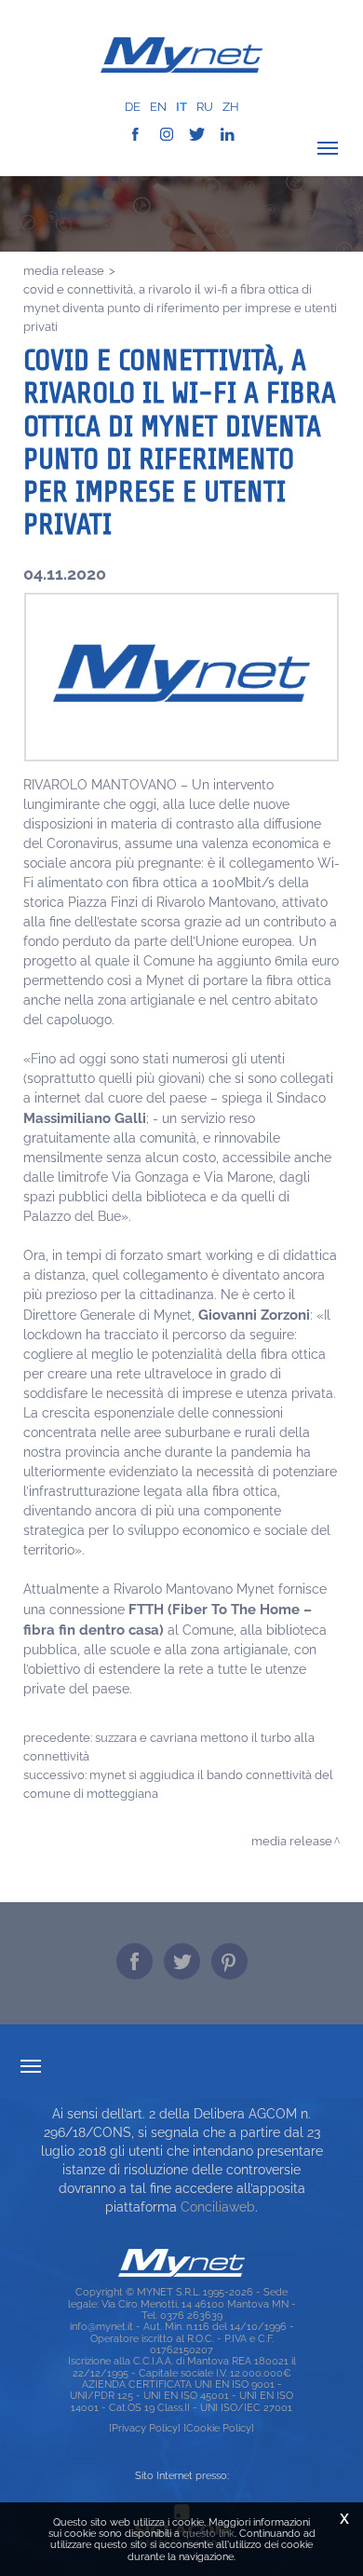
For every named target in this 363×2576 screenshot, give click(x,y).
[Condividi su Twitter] (182, 1961)
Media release (64, 270)
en (158, 107)
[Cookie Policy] (219, 2428)
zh (231, 107)
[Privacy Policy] (145, 2428)
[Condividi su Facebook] (134, 1961)
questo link (208, 2533)
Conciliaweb (218, 2207)
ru (205, 107)
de (133, 107)
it (181, 107)
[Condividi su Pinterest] (229, 1961)
